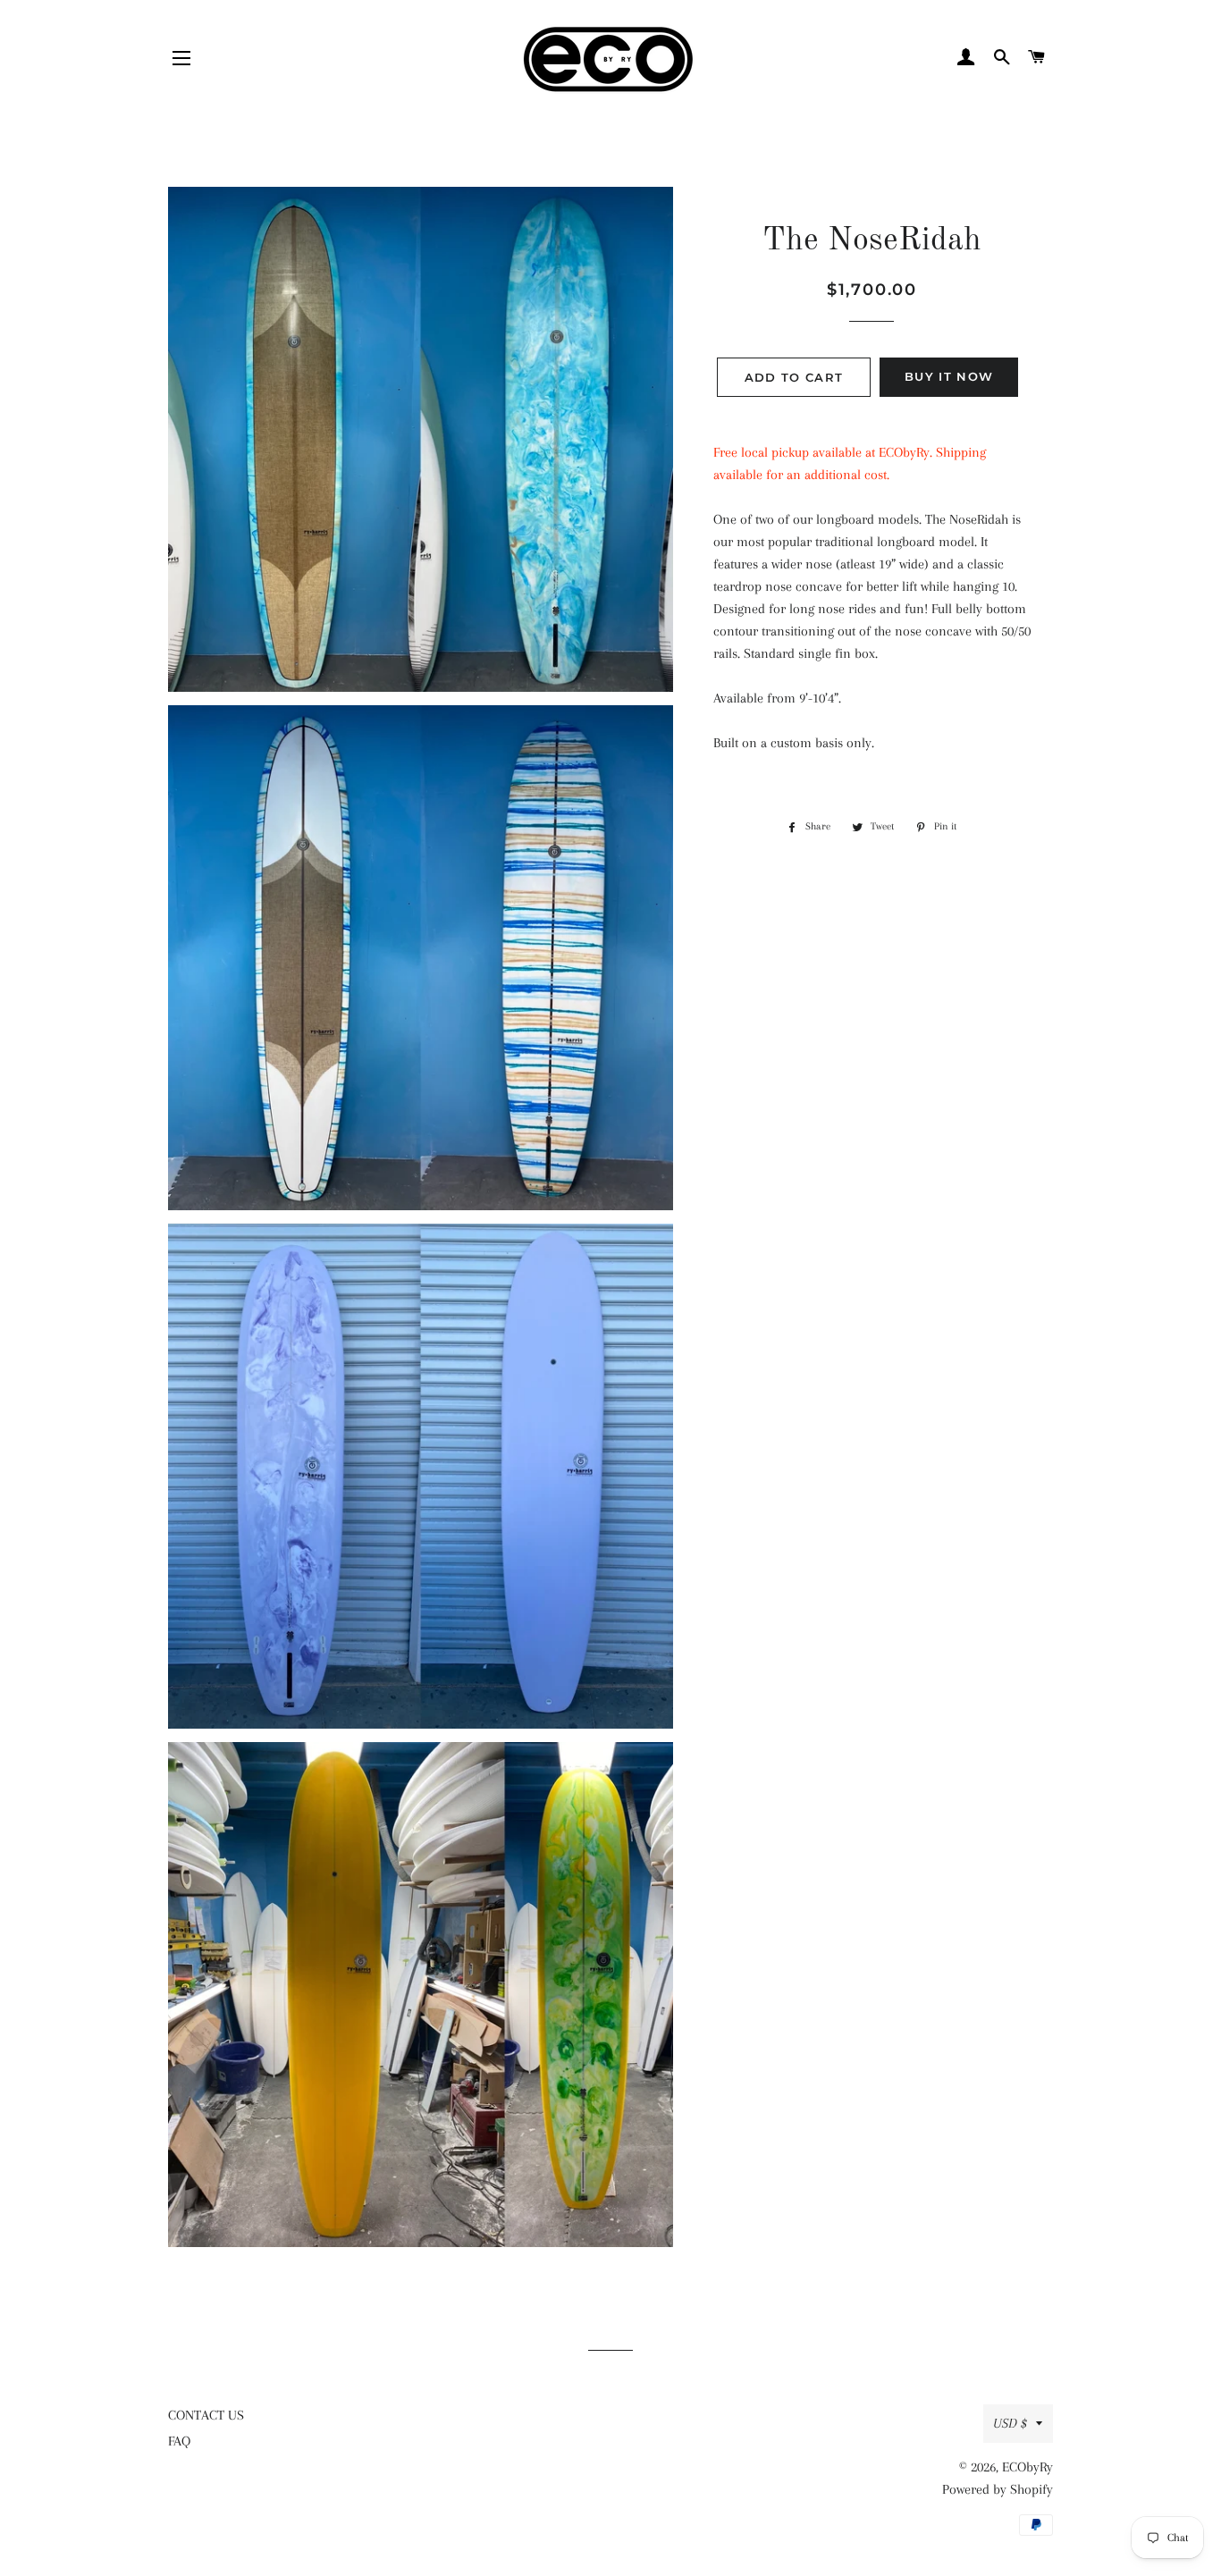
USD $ (1010, 2423)
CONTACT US (206, 2415)
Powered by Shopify (998, 2489)
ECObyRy (1027, 2467)
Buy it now (949, 376)
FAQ (179, 2441)
